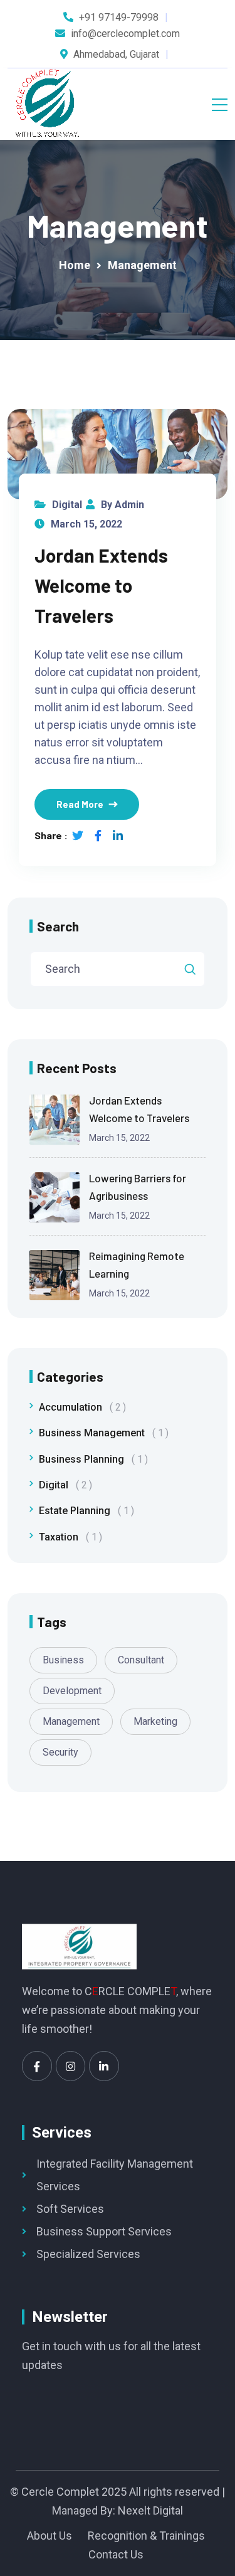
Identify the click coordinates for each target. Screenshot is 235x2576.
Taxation (68, 1537)
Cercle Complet (60, 2492)
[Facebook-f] (37, 2066)
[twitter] (78, 835)
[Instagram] (71, 2066)
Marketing (155, 1721)
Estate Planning (84, 1511)
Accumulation (80, 1407)
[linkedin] (118, 835)
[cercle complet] (47, 104)
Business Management (101, 1433)
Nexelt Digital (150, 2510)
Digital (67, 505)
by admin (123, 505)
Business (63, 1660)
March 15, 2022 (86, 524)
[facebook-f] (98, 835)
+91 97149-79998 (119, 17)
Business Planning (91, 1459)
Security (60, 1752)
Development (72, 1691)
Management (71, 1721)
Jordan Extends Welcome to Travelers (101, 585)
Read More (80, 804)
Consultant (141, 1660)
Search (58, 926)
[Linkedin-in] (104, 2066)
